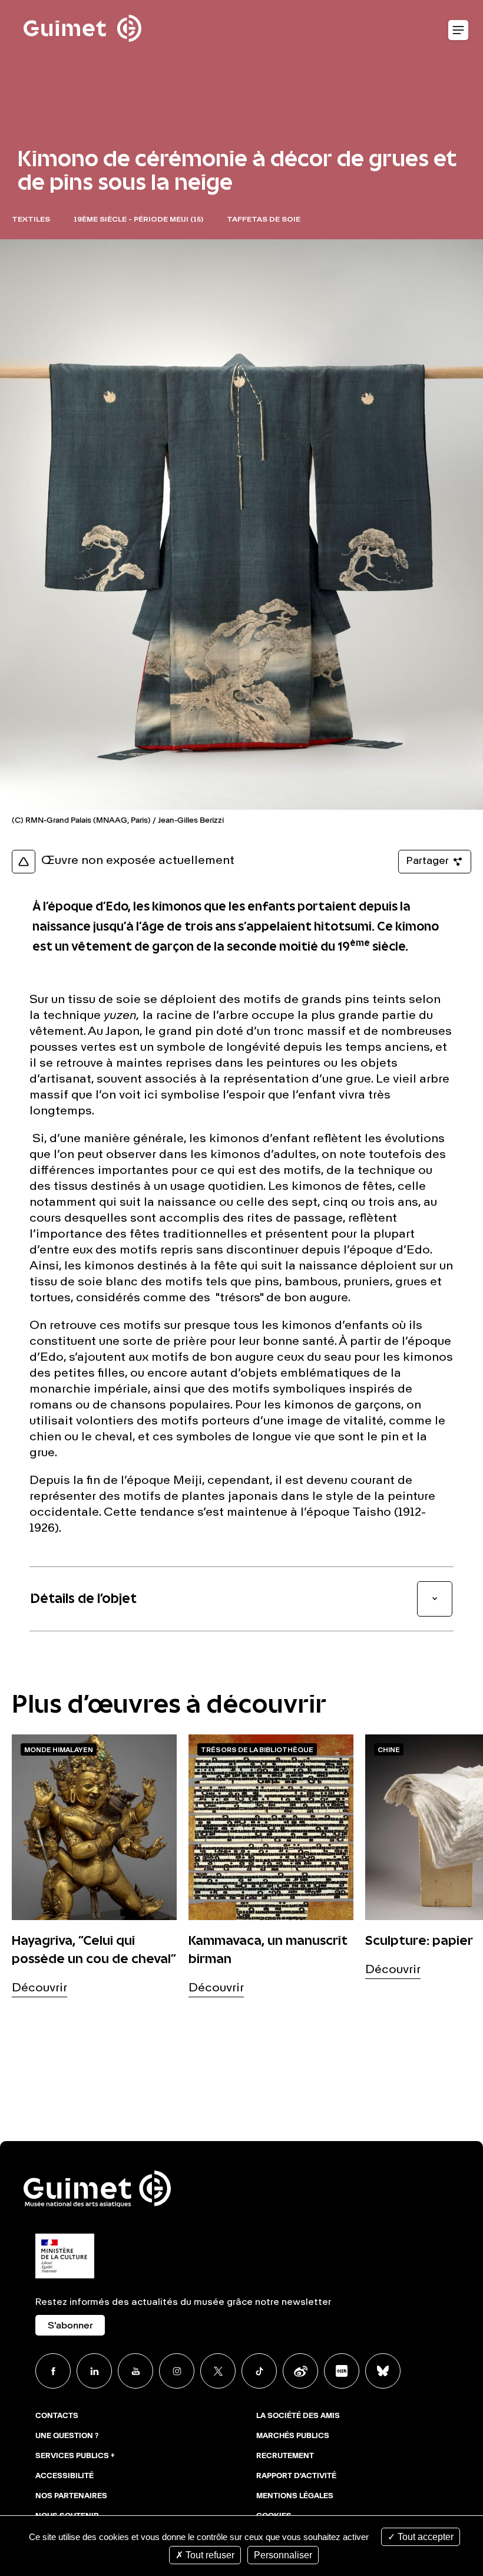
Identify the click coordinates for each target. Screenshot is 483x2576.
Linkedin (94, 2371)
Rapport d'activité (296, 2476)
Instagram (177, 2371)
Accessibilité (64, 2476)
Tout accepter (424, 2537)
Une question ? (67, 2436)
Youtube (135, 2371)
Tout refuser (209, 2555)
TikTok (259, 2371)
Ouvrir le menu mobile (458, 31)
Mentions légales (295, 2496)
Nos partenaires (71, 2496)
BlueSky (383, 2371)
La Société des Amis (298, 2416)
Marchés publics (293, 2436)
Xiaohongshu (342, 2371)
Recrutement (285, 2456)
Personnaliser (283, 2555)
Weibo (300, 2371)
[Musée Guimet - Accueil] (82, 6)
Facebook (53, 2371)
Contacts (57, 2416)
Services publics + (75, 2456)
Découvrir (39, 1988)
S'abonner (70, 2326)
